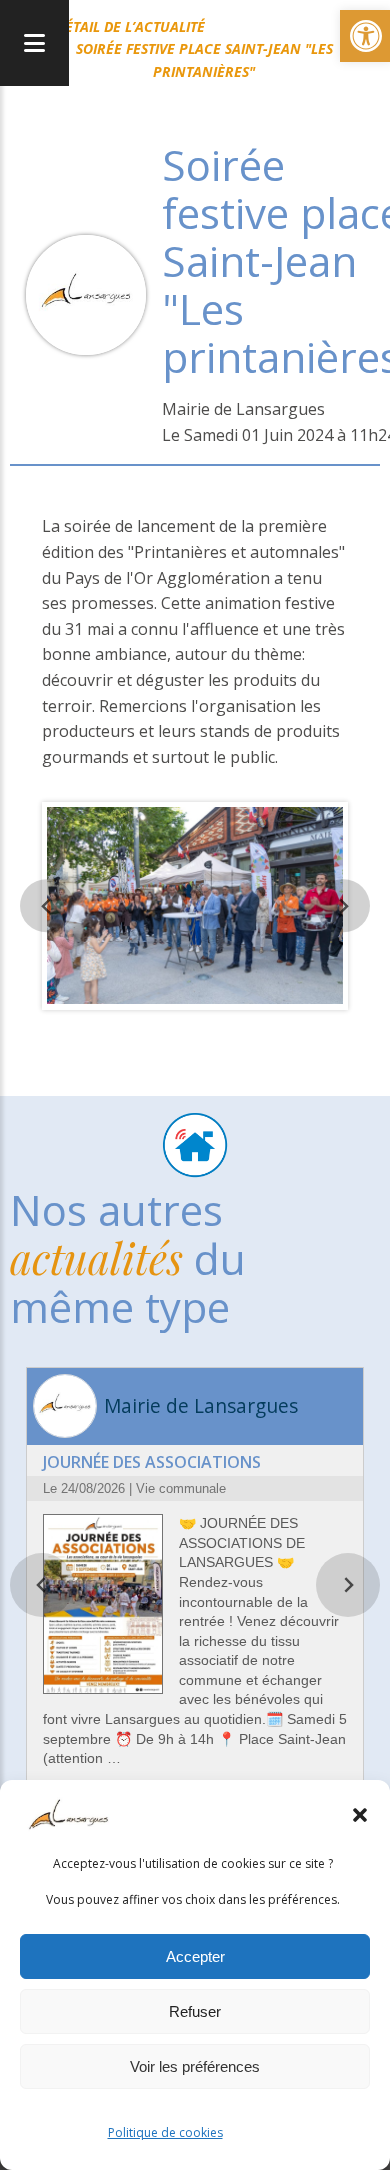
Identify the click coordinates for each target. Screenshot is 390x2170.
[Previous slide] (46, 905)
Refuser (195, 2011)
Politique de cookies (165, 2132)
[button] (360, 1815)
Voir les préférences (195, 2066)
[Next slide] (342, 905)
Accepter (195, 1956)
